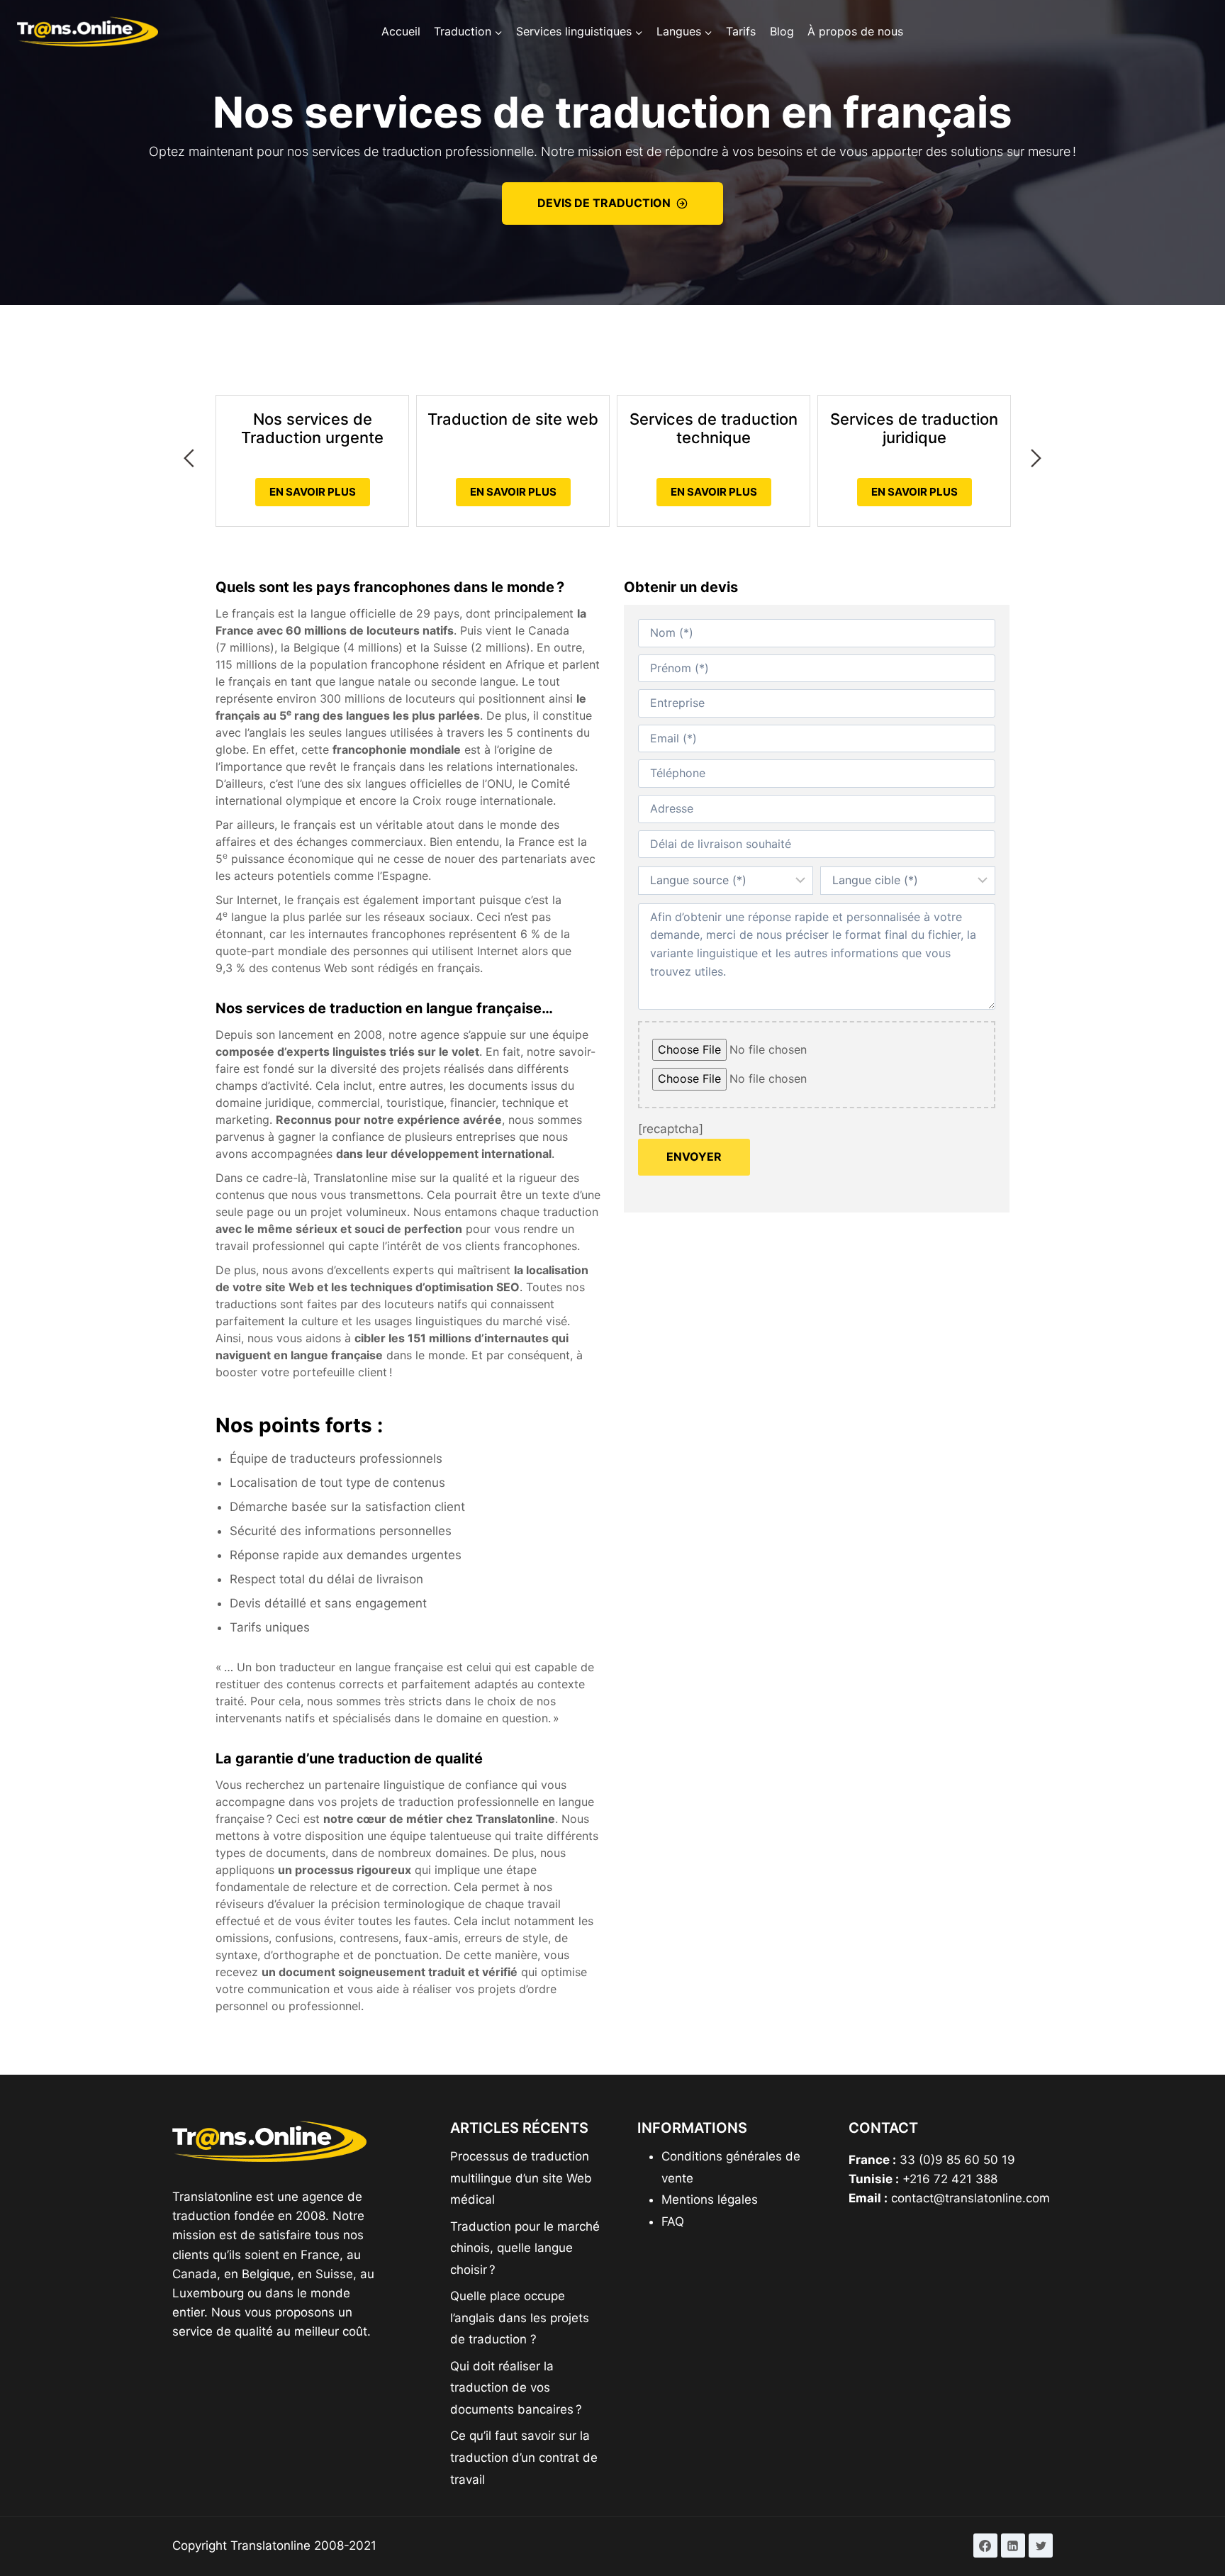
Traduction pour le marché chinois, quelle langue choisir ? (525, 2248)
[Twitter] (1041, 2546)
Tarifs (741, 31)
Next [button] (1036, 458)
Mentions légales (710, 2199)
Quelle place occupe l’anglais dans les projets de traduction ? (520, 2318)
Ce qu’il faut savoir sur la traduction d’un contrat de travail (524, 2457)
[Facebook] (985, 2546)
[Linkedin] (1013, 2546)
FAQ (673, 2221)
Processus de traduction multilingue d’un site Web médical (521, 2178)
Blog (782, 31)
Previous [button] (189, 458)
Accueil (401, 31)
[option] (312, 436)
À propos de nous (855, 31)
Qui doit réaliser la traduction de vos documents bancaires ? (516, 2388)
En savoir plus (313, 492)
